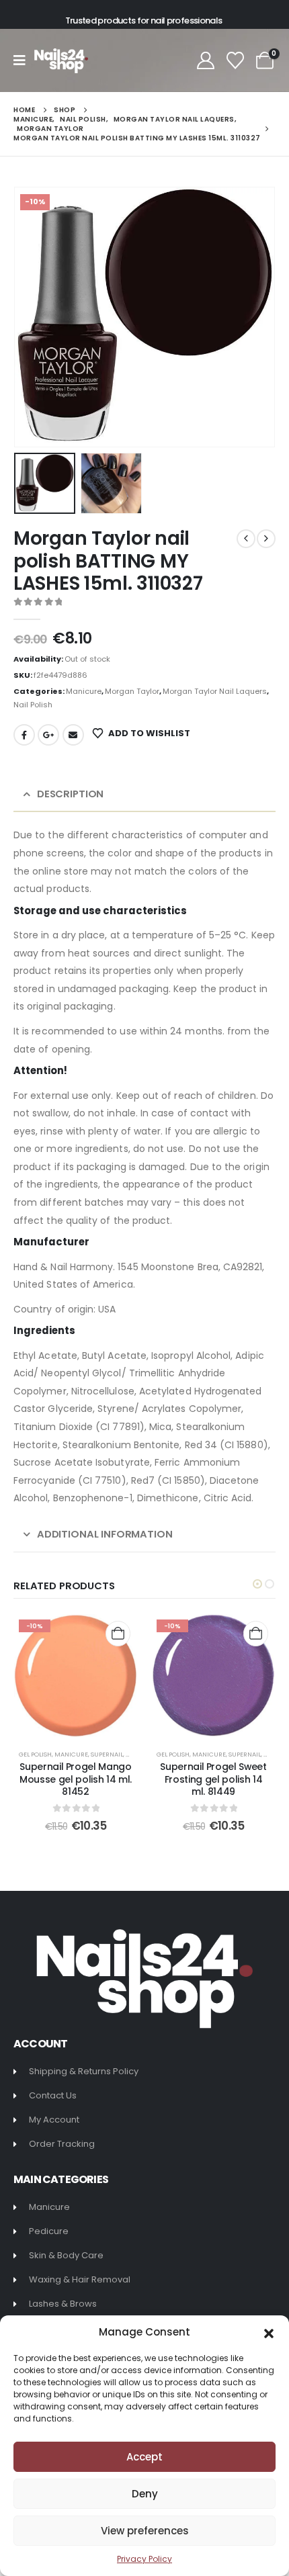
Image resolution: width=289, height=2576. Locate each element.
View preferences (145, 2531)
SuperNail (107, 1754)
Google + (48, 735)
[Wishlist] (236, 60)
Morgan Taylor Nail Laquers (215, 691)
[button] (269, 2332)
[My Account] (205, 60)
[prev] (246, 539)
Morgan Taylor (132, 691)
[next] (266, 539)
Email (73, 735)
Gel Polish (35, 1754)
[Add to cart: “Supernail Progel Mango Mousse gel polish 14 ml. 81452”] (118, 1633)
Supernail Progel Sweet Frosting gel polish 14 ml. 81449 (213, 1779)
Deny (145, 2494)
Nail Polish (33, 705)
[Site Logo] (61, 61)
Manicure (84, 691)
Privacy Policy (144, 2559)
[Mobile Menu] (24, 60)
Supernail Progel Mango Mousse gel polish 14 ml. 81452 (76, 1779)
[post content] (76, 1676)
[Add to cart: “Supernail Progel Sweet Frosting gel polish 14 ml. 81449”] (256, 1633)
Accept (144, 2457)
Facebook (24, 735)
